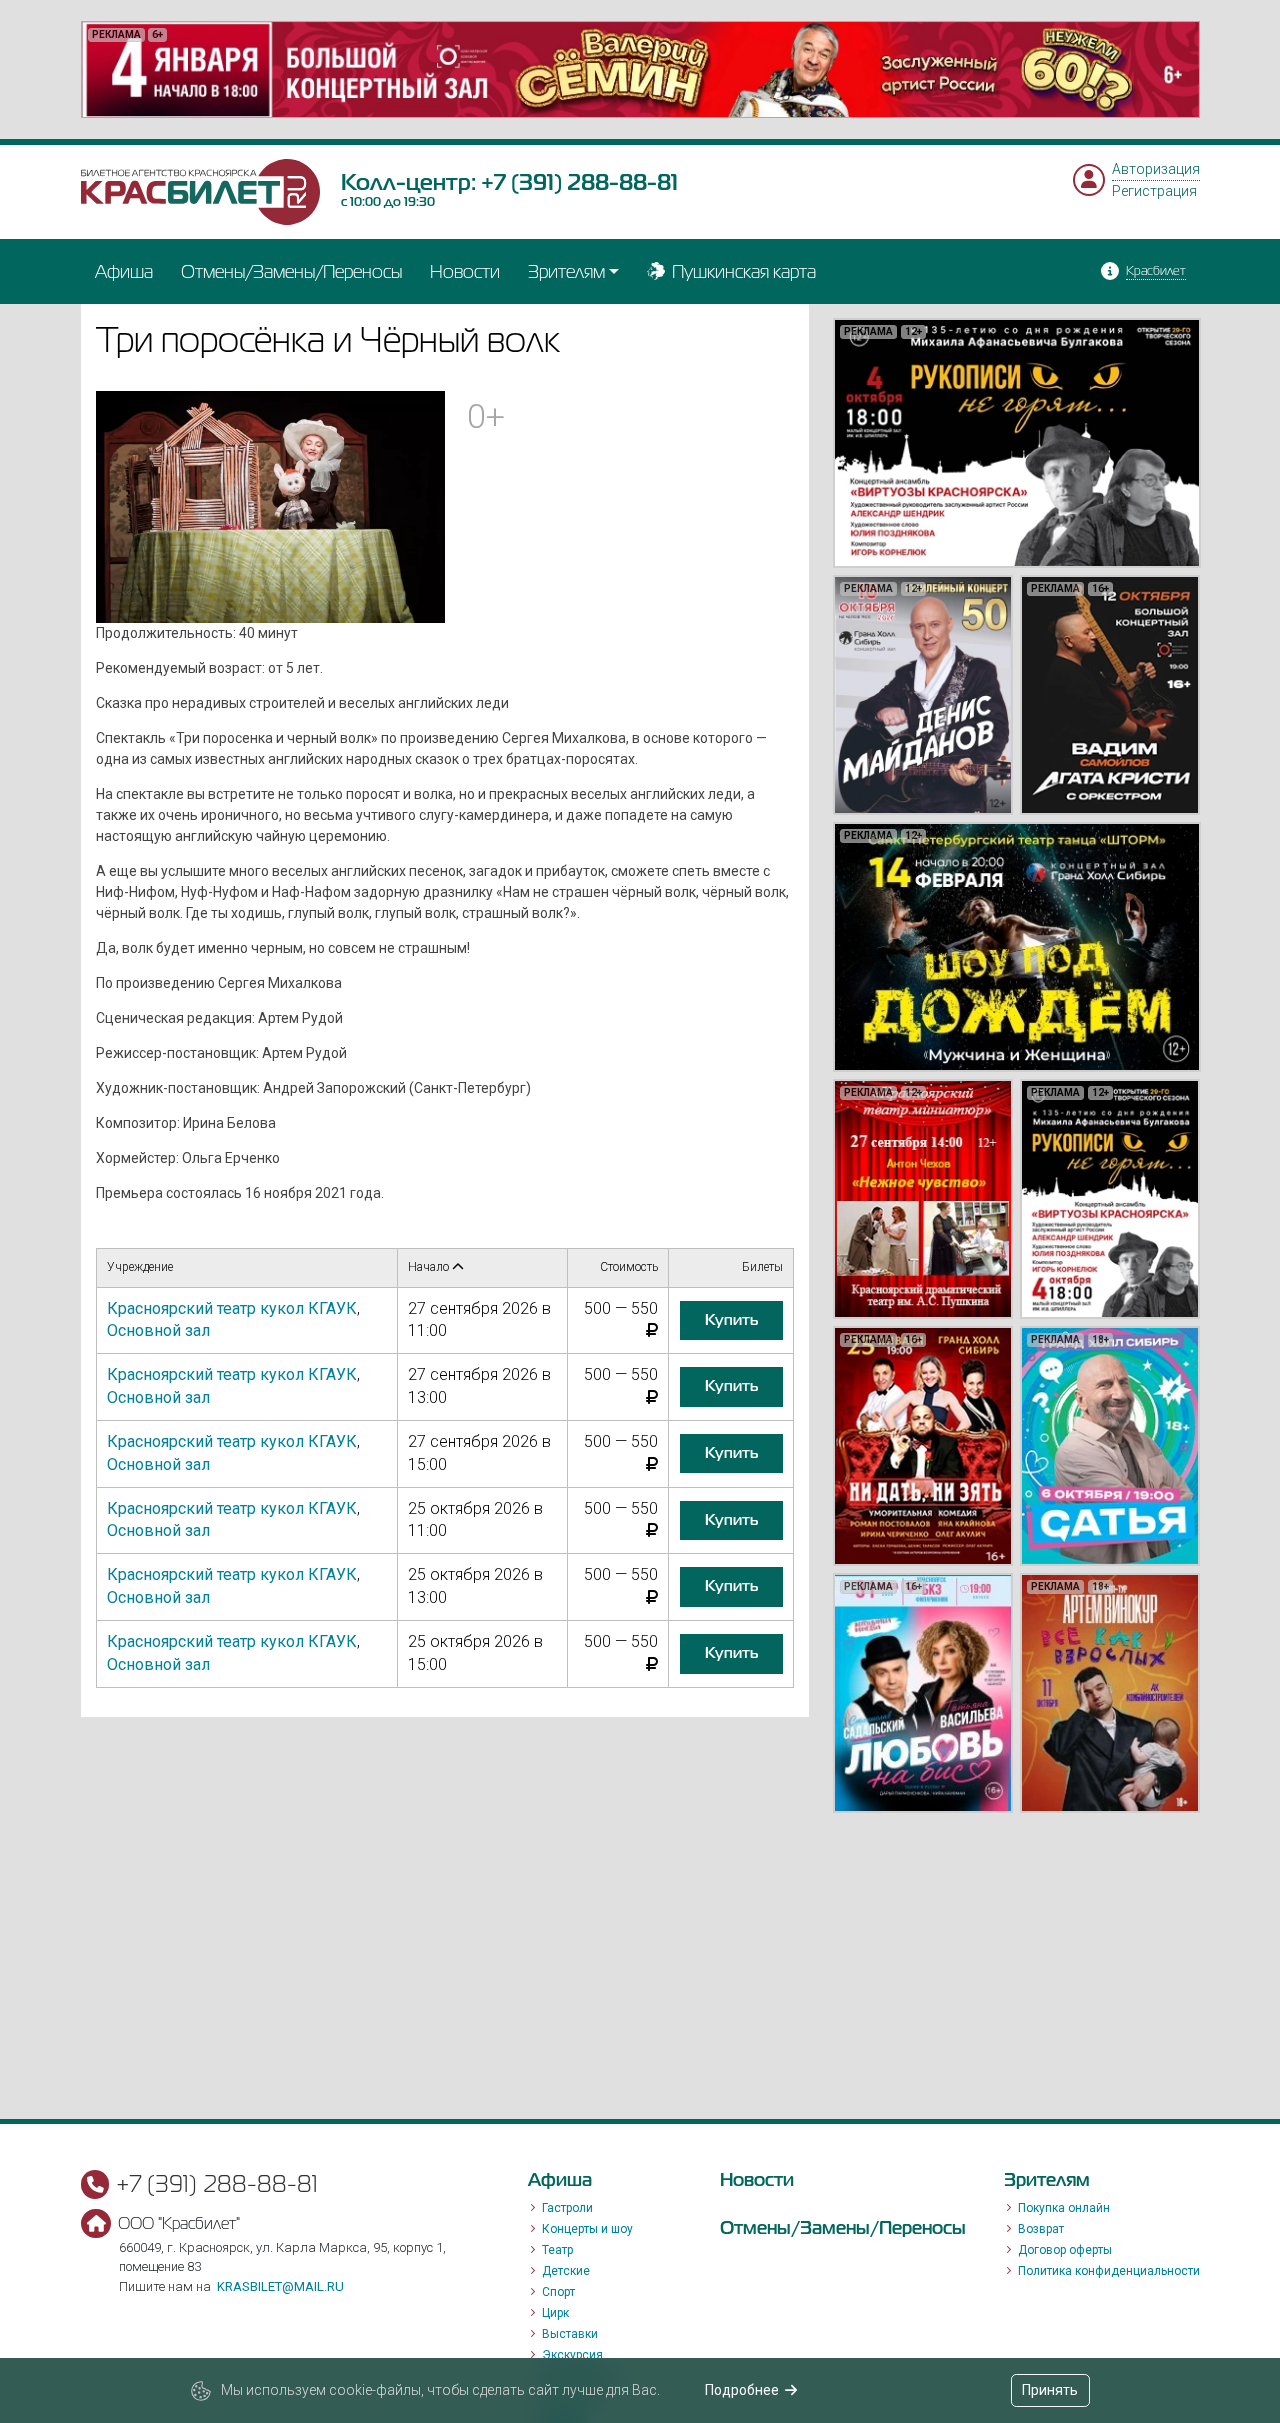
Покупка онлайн (1064, 2208)
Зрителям (566, 271)
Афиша (124, 271)
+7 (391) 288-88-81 (579, 182)
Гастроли (567, 2208)
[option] (640, 69)
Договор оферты (1065, 2250)
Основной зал (158, 1330)
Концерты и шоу (587, 2229)
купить (731, 1320)
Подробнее (742, 2390)
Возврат (1041, 2229)
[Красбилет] (201, 190)
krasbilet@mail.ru (280, 2286)
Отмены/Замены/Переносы (291, 271)
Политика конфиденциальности (1109, 2271)
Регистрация (1154, 191)
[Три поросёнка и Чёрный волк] (271, 506)
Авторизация (1156, 169)
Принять (1050, 2390)
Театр (557, 2250)
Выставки (570, 2334)
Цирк (555, 2313)
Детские (566, 2271)
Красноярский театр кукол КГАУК (232, 1308)
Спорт (558, 2292)
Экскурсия (572, 2355)
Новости (465, 271)
